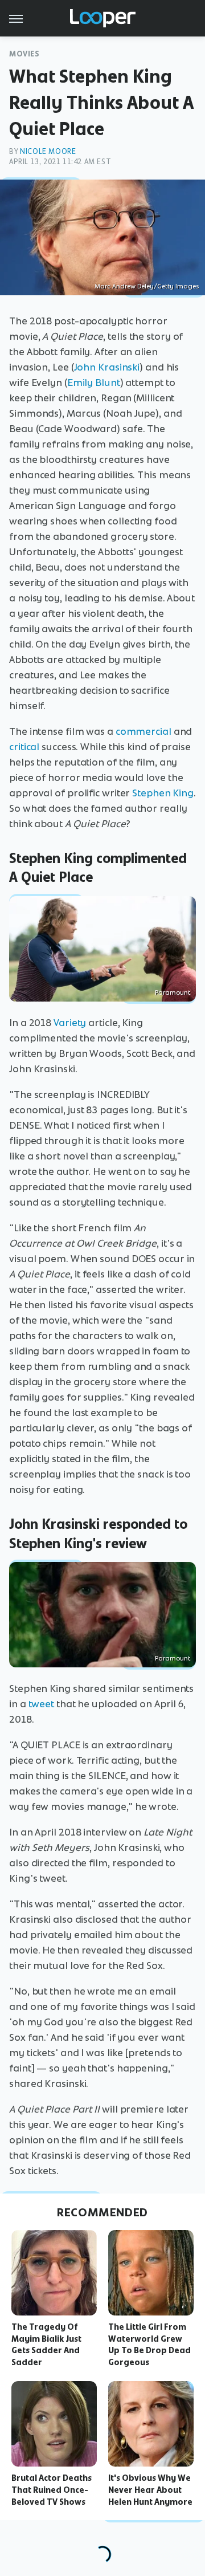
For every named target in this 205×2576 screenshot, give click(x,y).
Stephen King (163, 793)
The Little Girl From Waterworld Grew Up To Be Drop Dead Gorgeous (149, 2345)
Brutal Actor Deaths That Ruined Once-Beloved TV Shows (52, 2490)
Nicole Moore (48, 151)
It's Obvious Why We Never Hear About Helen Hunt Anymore (150, 2490)
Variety (70, 1023)
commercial (143, 731)
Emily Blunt (94, 382)
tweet (42, 1704)
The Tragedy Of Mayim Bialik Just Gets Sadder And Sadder (46, 2345)
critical (24, 747)
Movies (24, 54)
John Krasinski (107, 367)
